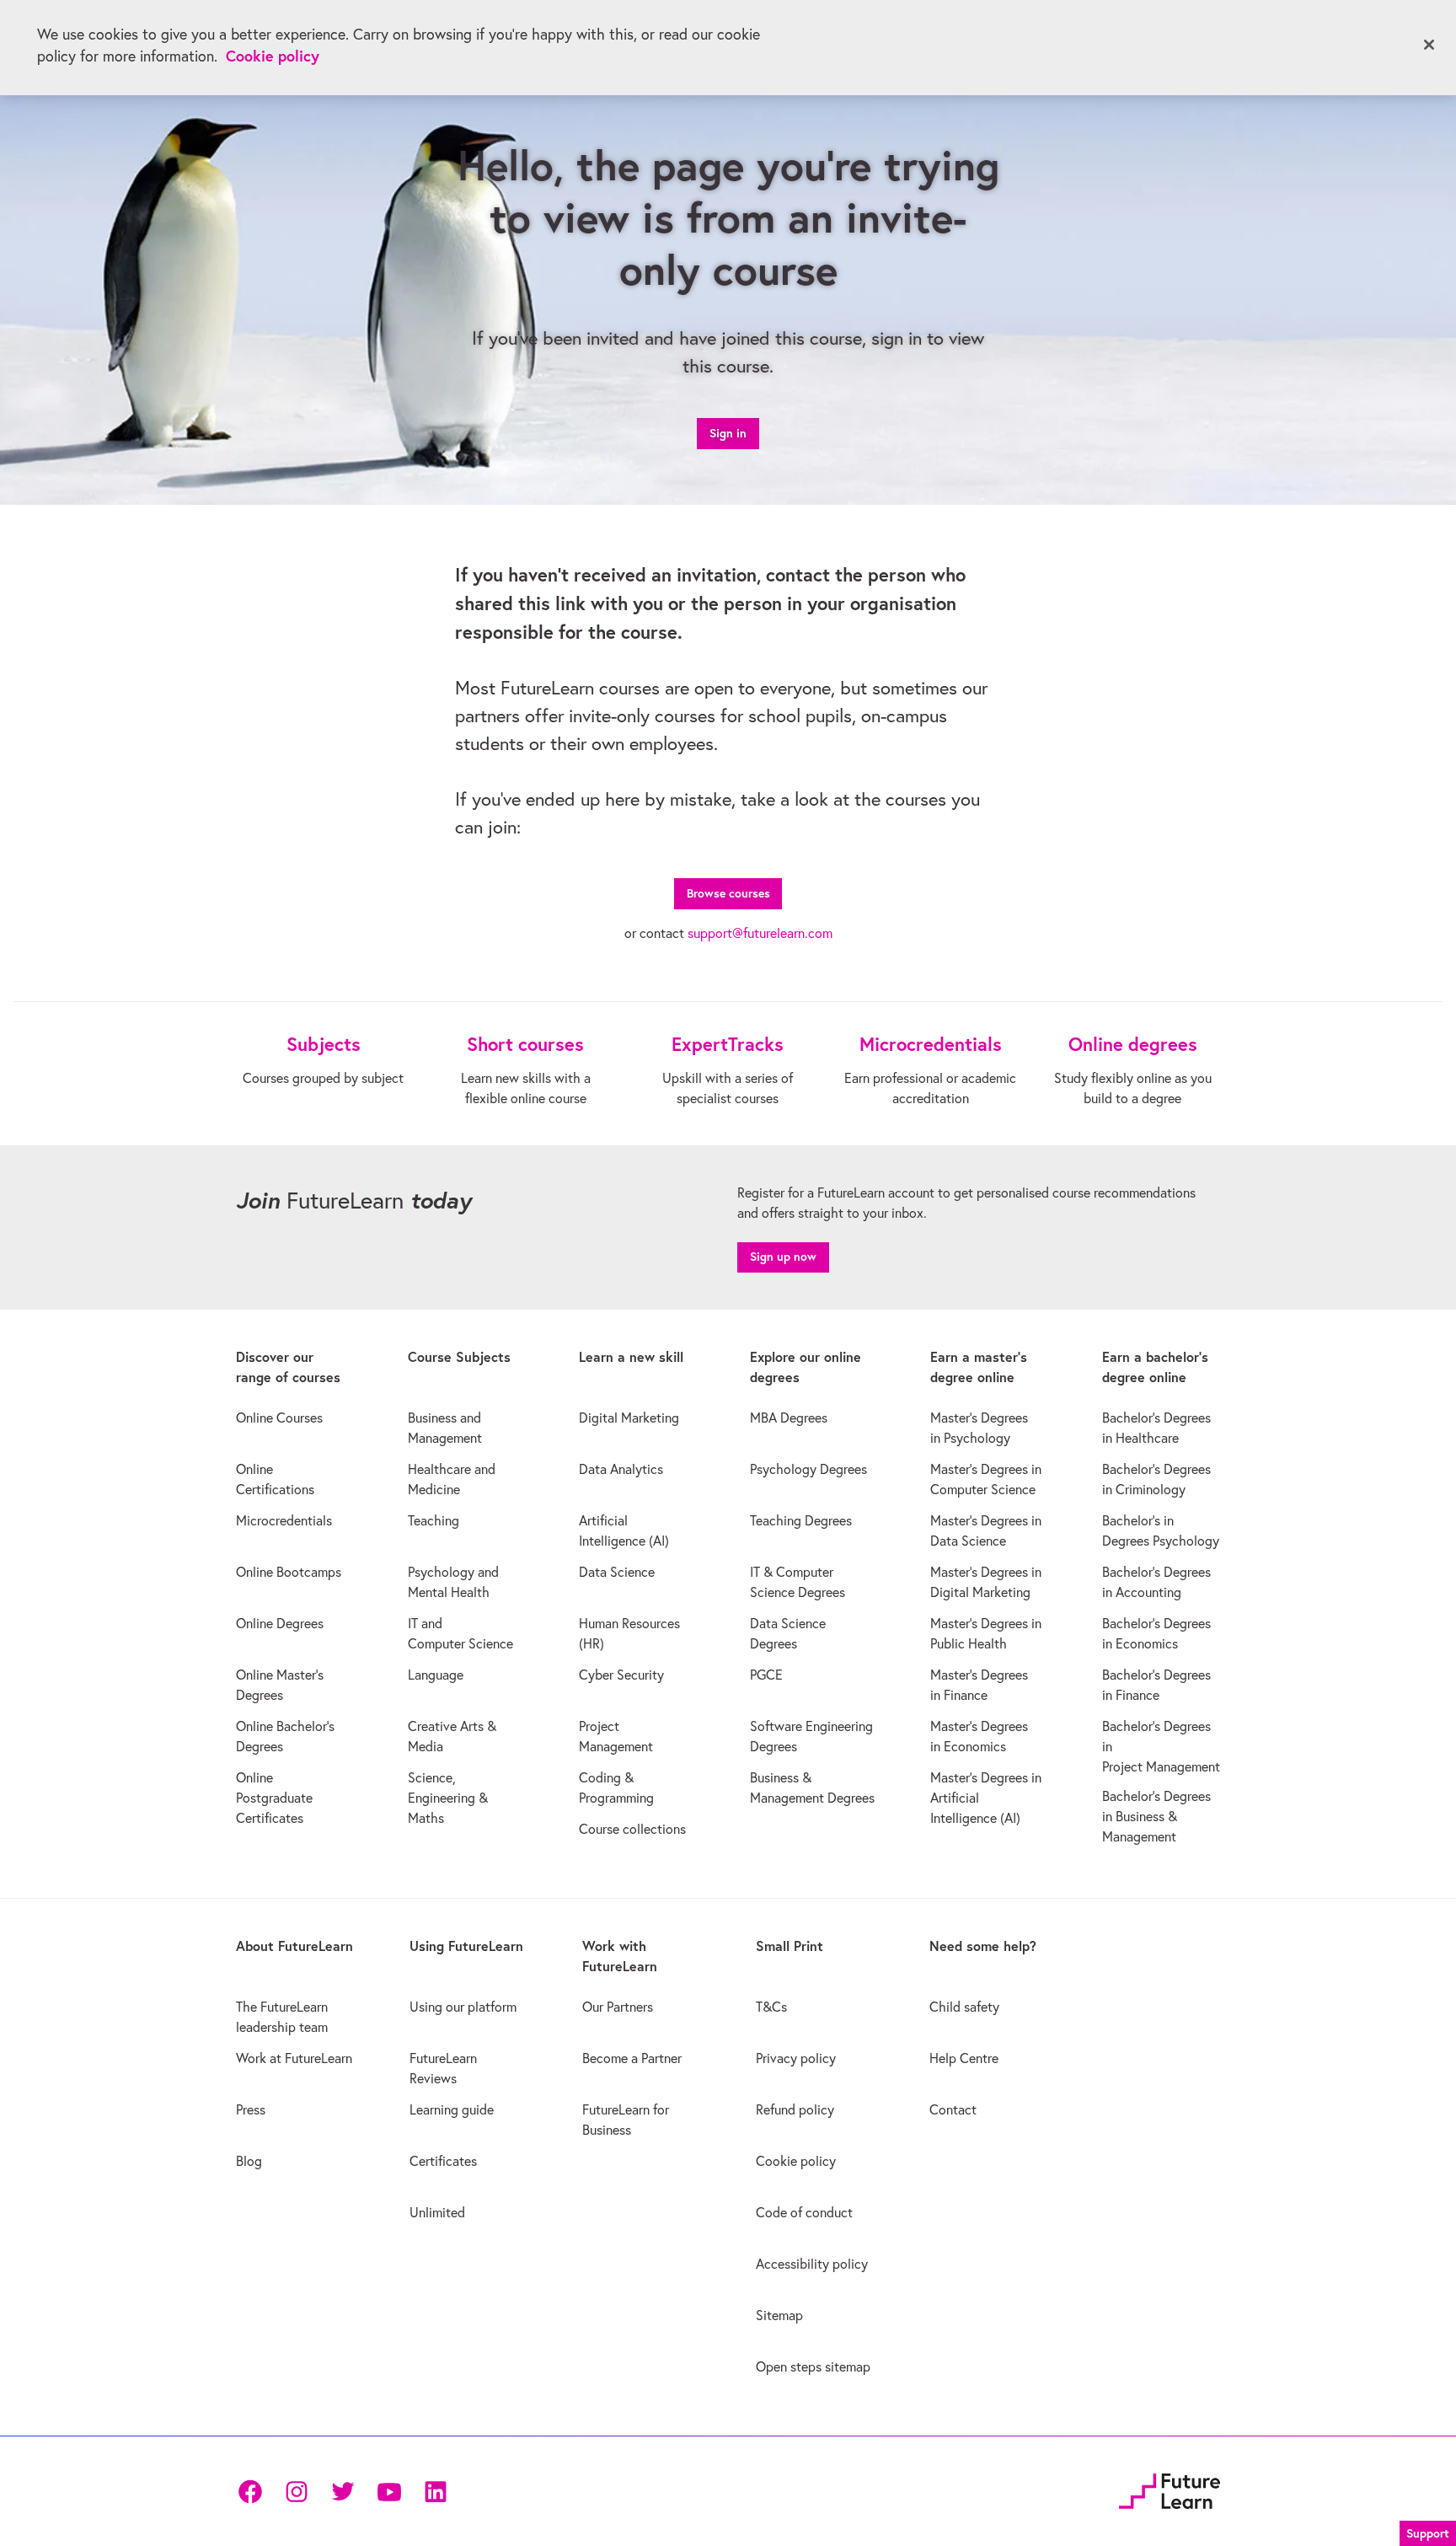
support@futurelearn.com (760, 933)
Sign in (728, 433)
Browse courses (728, 893)
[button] (1428, 2531)
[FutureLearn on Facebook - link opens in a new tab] (250, 2492)
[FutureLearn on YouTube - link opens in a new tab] (389, 2492)
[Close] (1429, 45)
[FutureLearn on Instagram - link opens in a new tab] (296, 2492)
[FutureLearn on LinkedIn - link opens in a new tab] (435, 2492)
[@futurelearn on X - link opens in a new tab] (343, 2492)
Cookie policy (273, 56)
